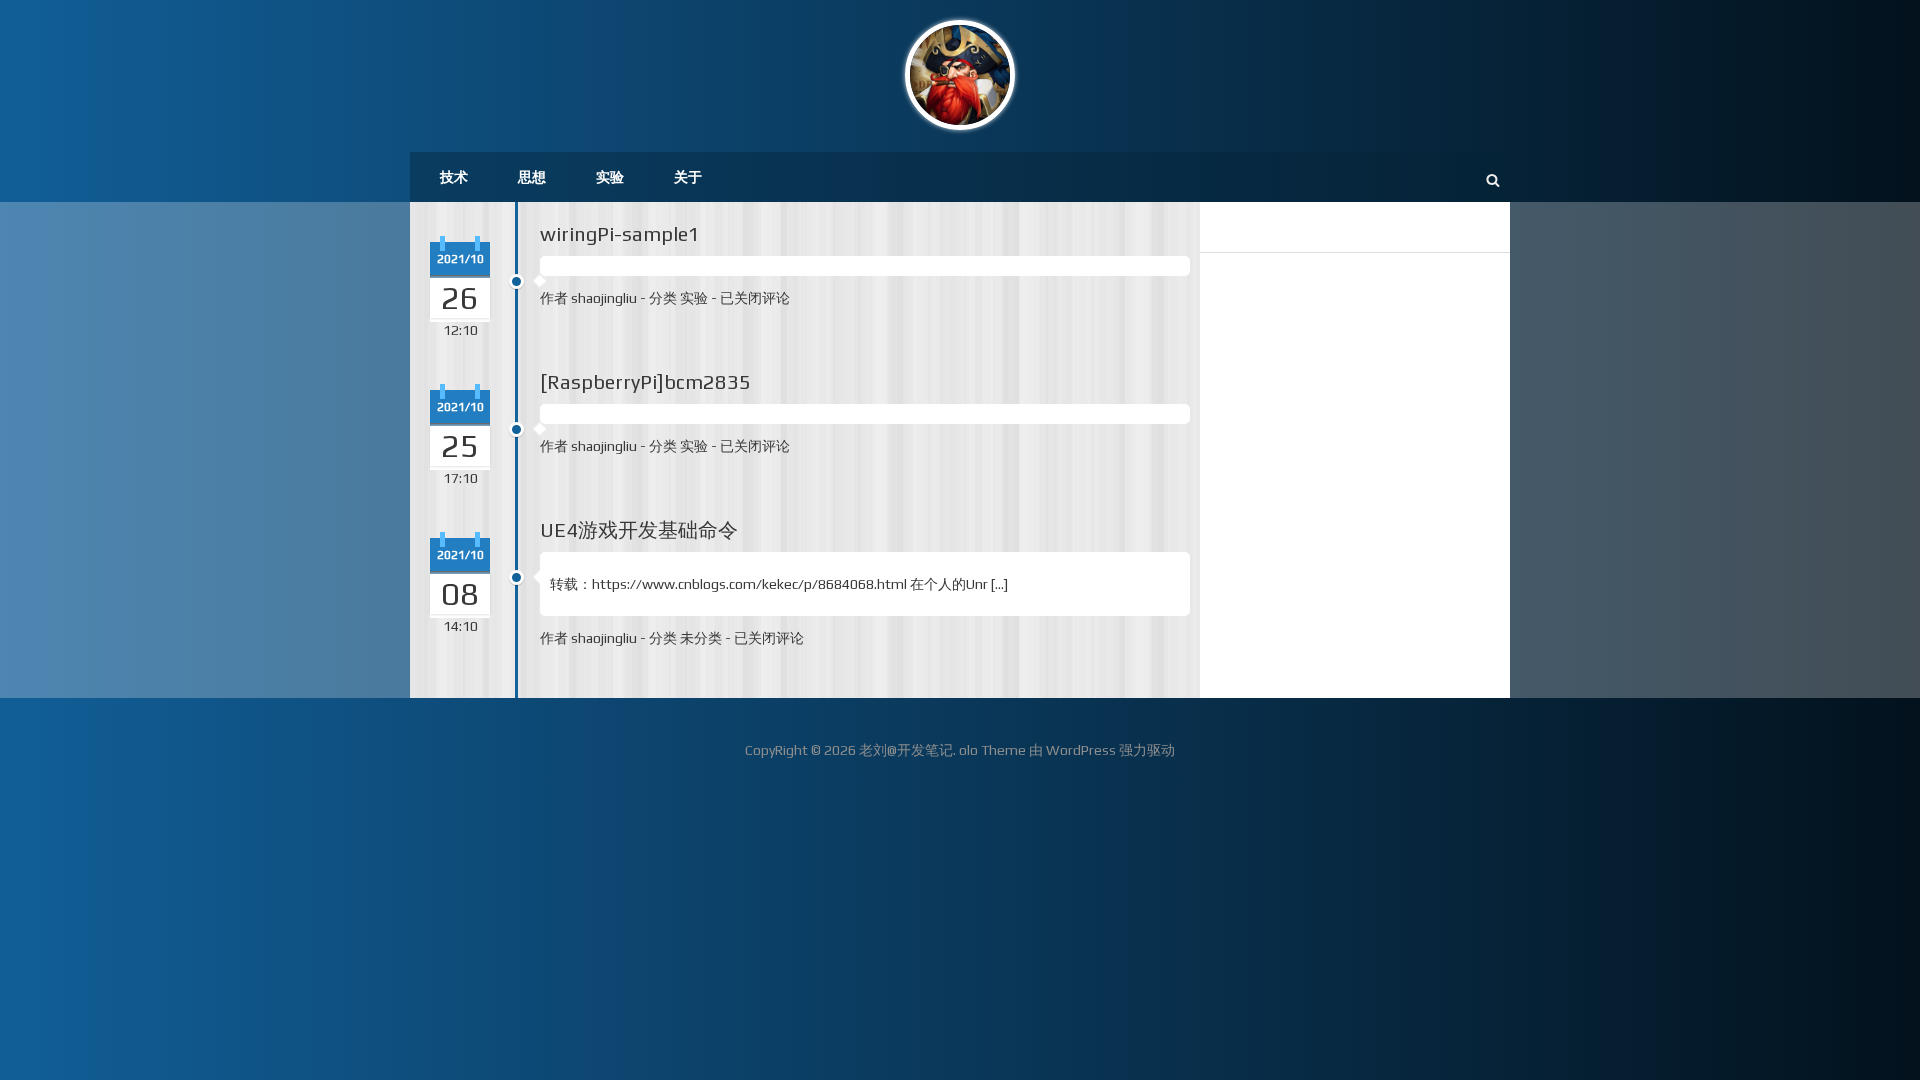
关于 (688, 177)
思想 (532, 177)
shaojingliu (604, 298)
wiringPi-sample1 (620, 233)
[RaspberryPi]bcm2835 (645, 381)
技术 (454, 177)
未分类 (701, 638)
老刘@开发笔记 (906, 750)
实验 (610, 177)
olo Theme (992, 750)
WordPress (1081, 750)
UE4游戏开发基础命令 (639, 529)
